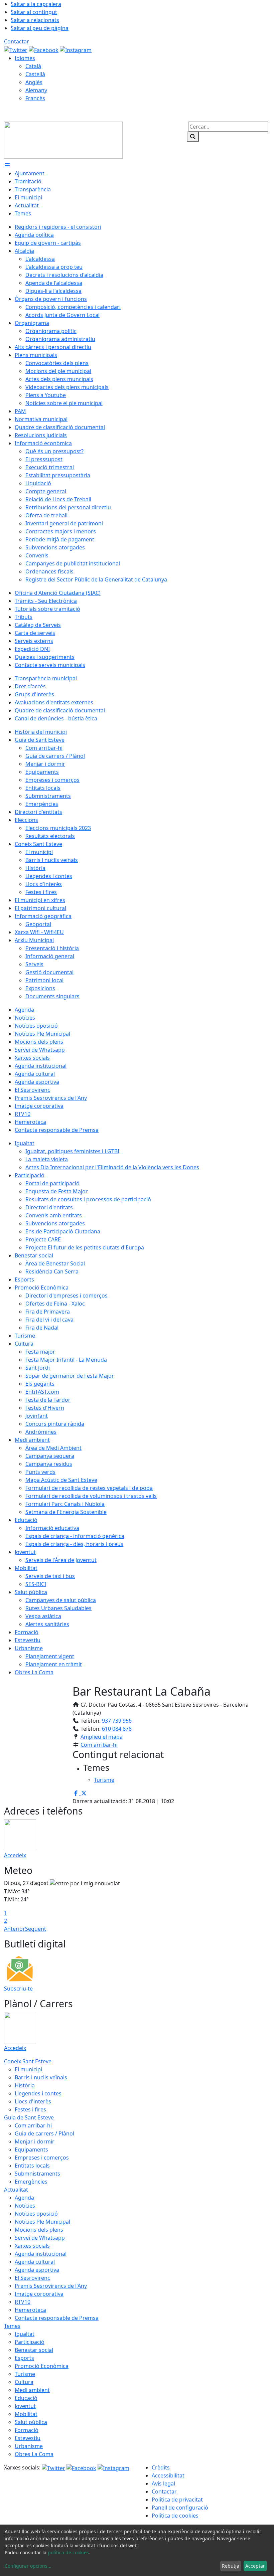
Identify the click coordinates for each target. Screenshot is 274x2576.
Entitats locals (32, 2166)
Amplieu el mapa (102, 1737)
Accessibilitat (168, 2475)
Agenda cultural (35, 2262)
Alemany (36, 90)
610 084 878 (117, 1729)
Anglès (34, 82)
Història (25, 2085)
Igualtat (25, 2334)
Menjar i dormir (35, 2141)
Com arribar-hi (99, 1745)
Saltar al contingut (34, 12)
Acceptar (255, 2566)
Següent (36, 1929)
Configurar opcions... (28, 2566)
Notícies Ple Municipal (42, 2222)
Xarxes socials (32, 2246)
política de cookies (68, 2552)
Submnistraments (37, 2174)
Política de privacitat (177, 2500)
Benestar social (34, 2350)
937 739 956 (117, 1721)
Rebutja (231, 2566)
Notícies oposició (36, 2214)
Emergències (31, 2182)
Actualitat (16, 2190)
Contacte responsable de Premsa (57, 2318)
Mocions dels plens (39, 2230)
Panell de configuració (180, 2508)
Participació (30, 2342)
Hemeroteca (30, 2310)
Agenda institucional (41, 2254)
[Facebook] (44, 49)
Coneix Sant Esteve (28, 2061)
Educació (26, 2398)
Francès (35, 98)
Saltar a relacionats (35, 20)
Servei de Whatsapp (40, 2238)
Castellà (35, 74)
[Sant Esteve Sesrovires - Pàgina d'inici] (63, 140)
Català (33, 66)
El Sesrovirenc (32, 2278)
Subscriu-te (18, 1989)
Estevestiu (28, 2438)
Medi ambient (32, 2390)
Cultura (24, 2382)
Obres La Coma (34, 2454)
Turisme (25, 2374)
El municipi (28, 2069)
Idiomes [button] (25, 58)
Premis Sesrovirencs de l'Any (51, 2286)
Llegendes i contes (38, 2093)
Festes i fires (30, 2109)
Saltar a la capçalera (36, 4)
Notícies (25, 2206)
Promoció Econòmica (42, 2366)
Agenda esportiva (37, 2270)
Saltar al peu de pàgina (40, 28)
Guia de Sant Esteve (29, 2117)
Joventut (25, 2406)
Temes (12, 2326)
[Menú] (7, 165)
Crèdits (161, 2467)
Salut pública (31, 2422)
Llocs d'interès (33, 2101)
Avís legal (163, 2483)
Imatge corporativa (39, 2294)
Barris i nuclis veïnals (41, 2077)
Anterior (15, 1929)
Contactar (17, 41)
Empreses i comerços (42, 2158)
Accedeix (15, 1855)
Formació (27, 2430)
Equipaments (31, 2150)
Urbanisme (29, 2446)
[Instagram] (76, 49)
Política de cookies (175, 2516)
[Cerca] (193, 137)
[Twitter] (16, 49)
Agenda (24, 2198)
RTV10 (23, 2302)
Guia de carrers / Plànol (44, 2133)
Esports (24, 2358)
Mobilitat (26, 2414)
